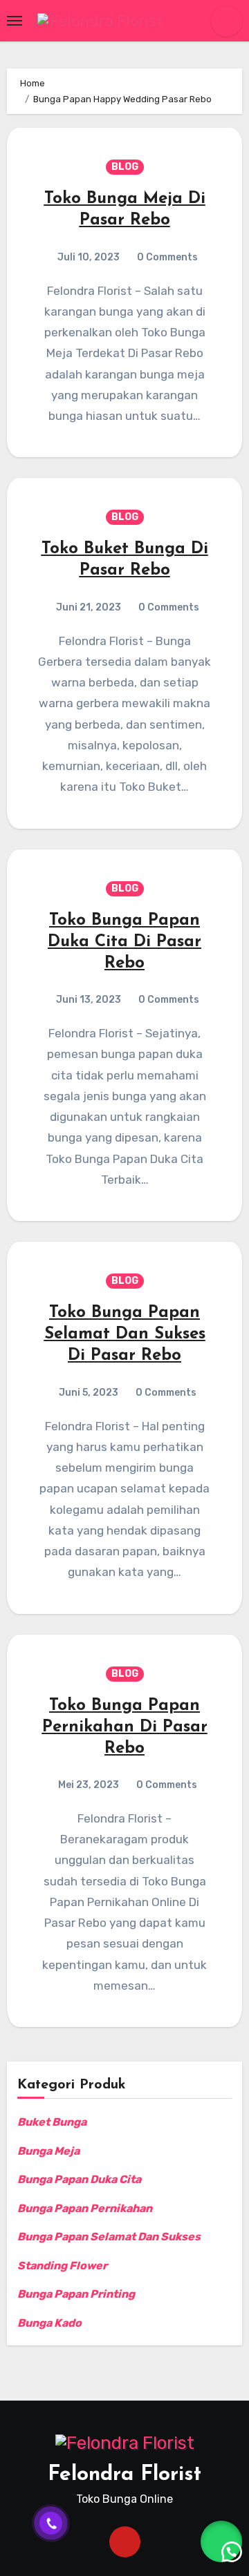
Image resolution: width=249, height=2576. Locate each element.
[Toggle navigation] (15, 21)
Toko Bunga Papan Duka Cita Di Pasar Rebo (124, 942)
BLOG (125, 167)
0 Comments (167, 257)
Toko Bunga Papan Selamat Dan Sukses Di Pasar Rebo (125, 1334)
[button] (221, 2541)
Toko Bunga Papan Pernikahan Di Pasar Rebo (125, 1727)
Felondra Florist (124, 2475)
